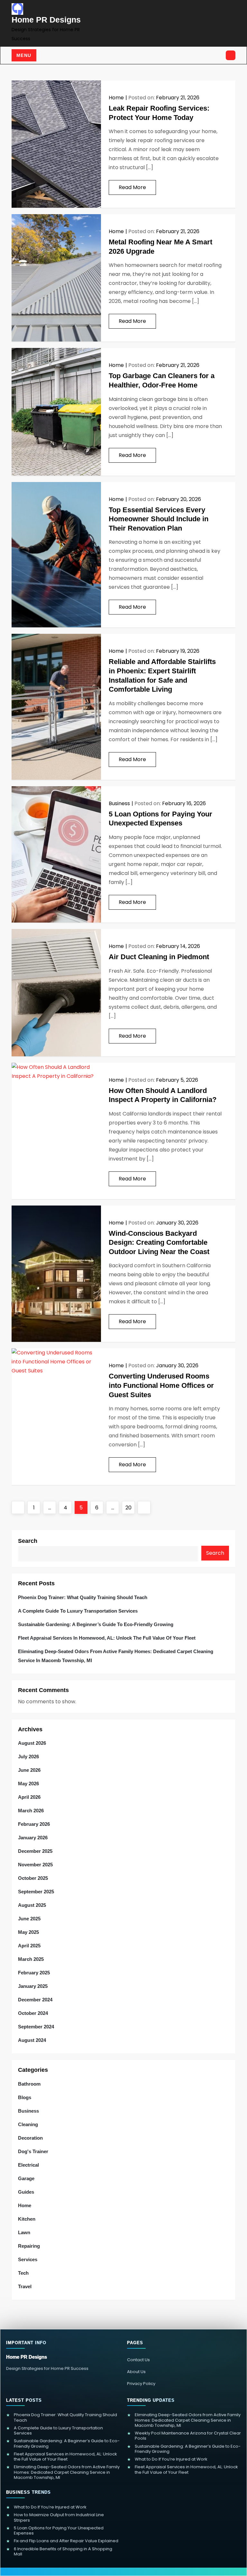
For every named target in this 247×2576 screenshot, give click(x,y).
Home (116, 98)
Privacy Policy (141, 2384)
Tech (23, 2273)
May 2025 (28, 1932)
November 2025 (35, 1865)
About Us (136, 2372)
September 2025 (36, 1892)
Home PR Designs (46, 20)
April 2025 (29, 1946)
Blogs (25, 2097)
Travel (25, 2286)
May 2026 (28, 1784)
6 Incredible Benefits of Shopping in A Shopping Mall (63, 2552)
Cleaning (28, 2124)
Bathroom (29, 2084)
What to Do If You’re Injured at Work (171, 2459)
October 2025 (33, 1878)
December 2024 (35, 2000)
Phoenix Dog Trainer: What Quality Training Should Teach (83, 1597)
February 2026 (34, 1824)
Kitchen (27, 2219)
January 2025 (33, 1986)
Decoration (30, 2138)
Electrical (28, 2165)
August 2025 (32, 1905)
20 (130, 1507)
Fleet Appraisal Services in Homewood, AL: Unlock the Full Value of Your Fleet (107, 1638)
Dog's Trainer (33, 2151)
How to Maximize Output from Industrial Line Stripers (59, 2518)
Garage (26, 2178)
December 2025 (35, 1851)
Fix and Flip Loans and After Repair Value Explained (66, 2541)
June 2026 (29, 1770)
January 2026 (33, 1838)
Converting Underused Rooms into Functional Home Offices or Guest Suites (161, 1385)
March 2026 (31, 1811)
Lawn (24, 2232)
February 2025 (34, 1973)
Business (119, 803)
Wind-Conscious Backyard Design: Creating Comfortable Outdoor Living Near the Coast (159, 1242)
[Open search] (231, 55)
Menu (24, 55)
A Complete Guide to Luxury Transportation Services (78, 1611)
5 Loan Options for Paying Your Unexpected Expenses (59, 2531)
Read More (132, 187)
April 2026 (29, 1797)
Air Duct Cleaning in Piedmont (159, 957)
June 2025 (29, 1919)
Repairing (29, 2246)
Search (28, 1541)
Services (28, 2259)
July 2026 (28, 1757)
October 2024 (33, 2013)
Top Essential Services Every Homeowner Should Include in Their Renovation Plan (159, 519)
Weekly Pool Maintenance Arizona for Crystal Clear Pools (188, 2436)
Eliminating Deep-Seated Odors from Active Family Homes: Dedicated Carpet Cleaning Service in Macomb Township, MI (116, 1656)
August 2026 (32, 1743)
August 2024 (32, 2040)
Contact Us (138, 2360)
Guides (26, 2192)
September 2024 (36, 2027)
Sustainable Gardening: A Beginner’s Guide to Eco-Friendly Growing (96, 1624)
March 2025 (31, 1959)
